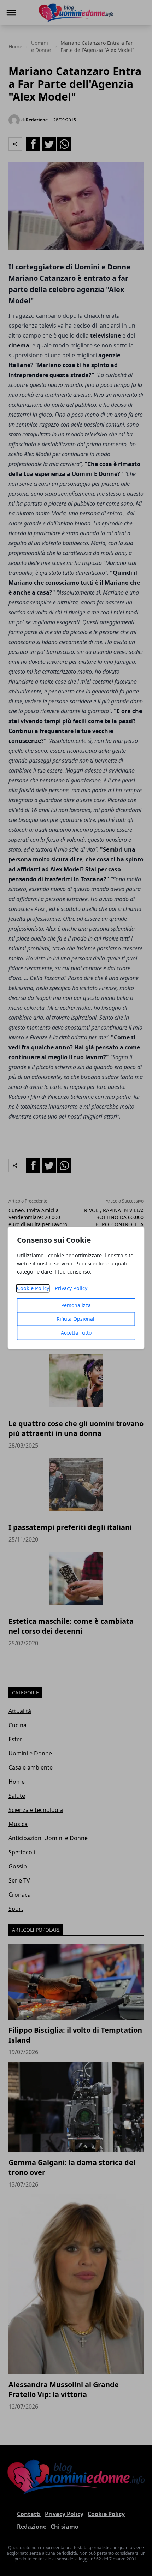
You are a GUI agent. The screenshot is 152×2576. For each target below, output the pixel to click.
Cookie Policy (33, 1289)
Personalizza (76, 1305)
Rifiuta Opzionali (76, 1319)
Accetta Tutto (76, 1333)
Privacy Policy (71, 1289)
